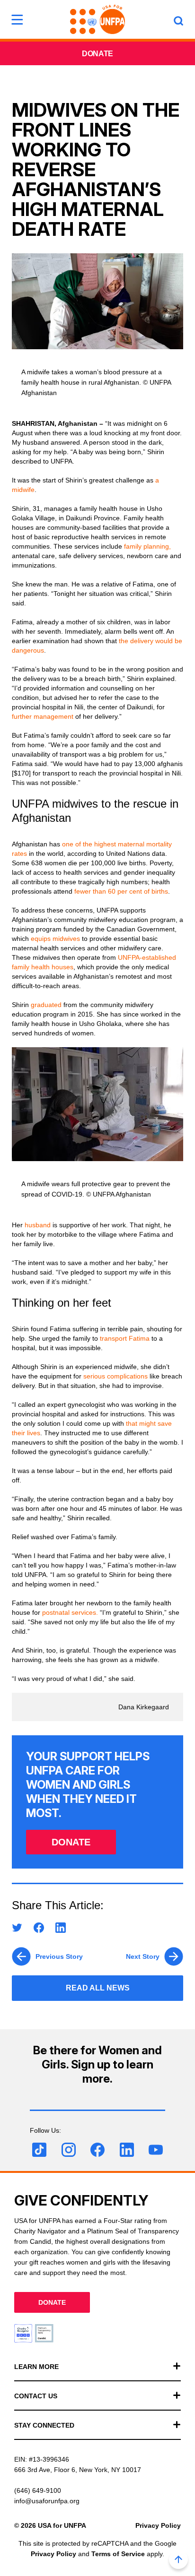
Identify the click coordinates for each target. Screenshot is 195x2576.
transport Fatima (125, 1338)
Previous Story (59, 1956)
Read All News (98, 1988)
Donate (97, 54)
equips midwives (55, 939)
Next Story (143, 1956)
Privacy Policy (158, 2525)
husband (38, 1225)
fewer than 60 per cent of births (121, 891)
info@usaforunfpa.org (47, 2501)
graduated (46, 1005)
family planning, (147, 546)
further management (43, 716)
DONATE (71, 1842)
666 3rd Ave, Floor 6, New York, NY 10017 (78, 2470)
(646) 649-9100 (38, 2490)
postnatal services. (70, 1612)
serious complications (115, 1376)
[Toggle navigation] (17, 19)
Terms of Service (118, 2554)
